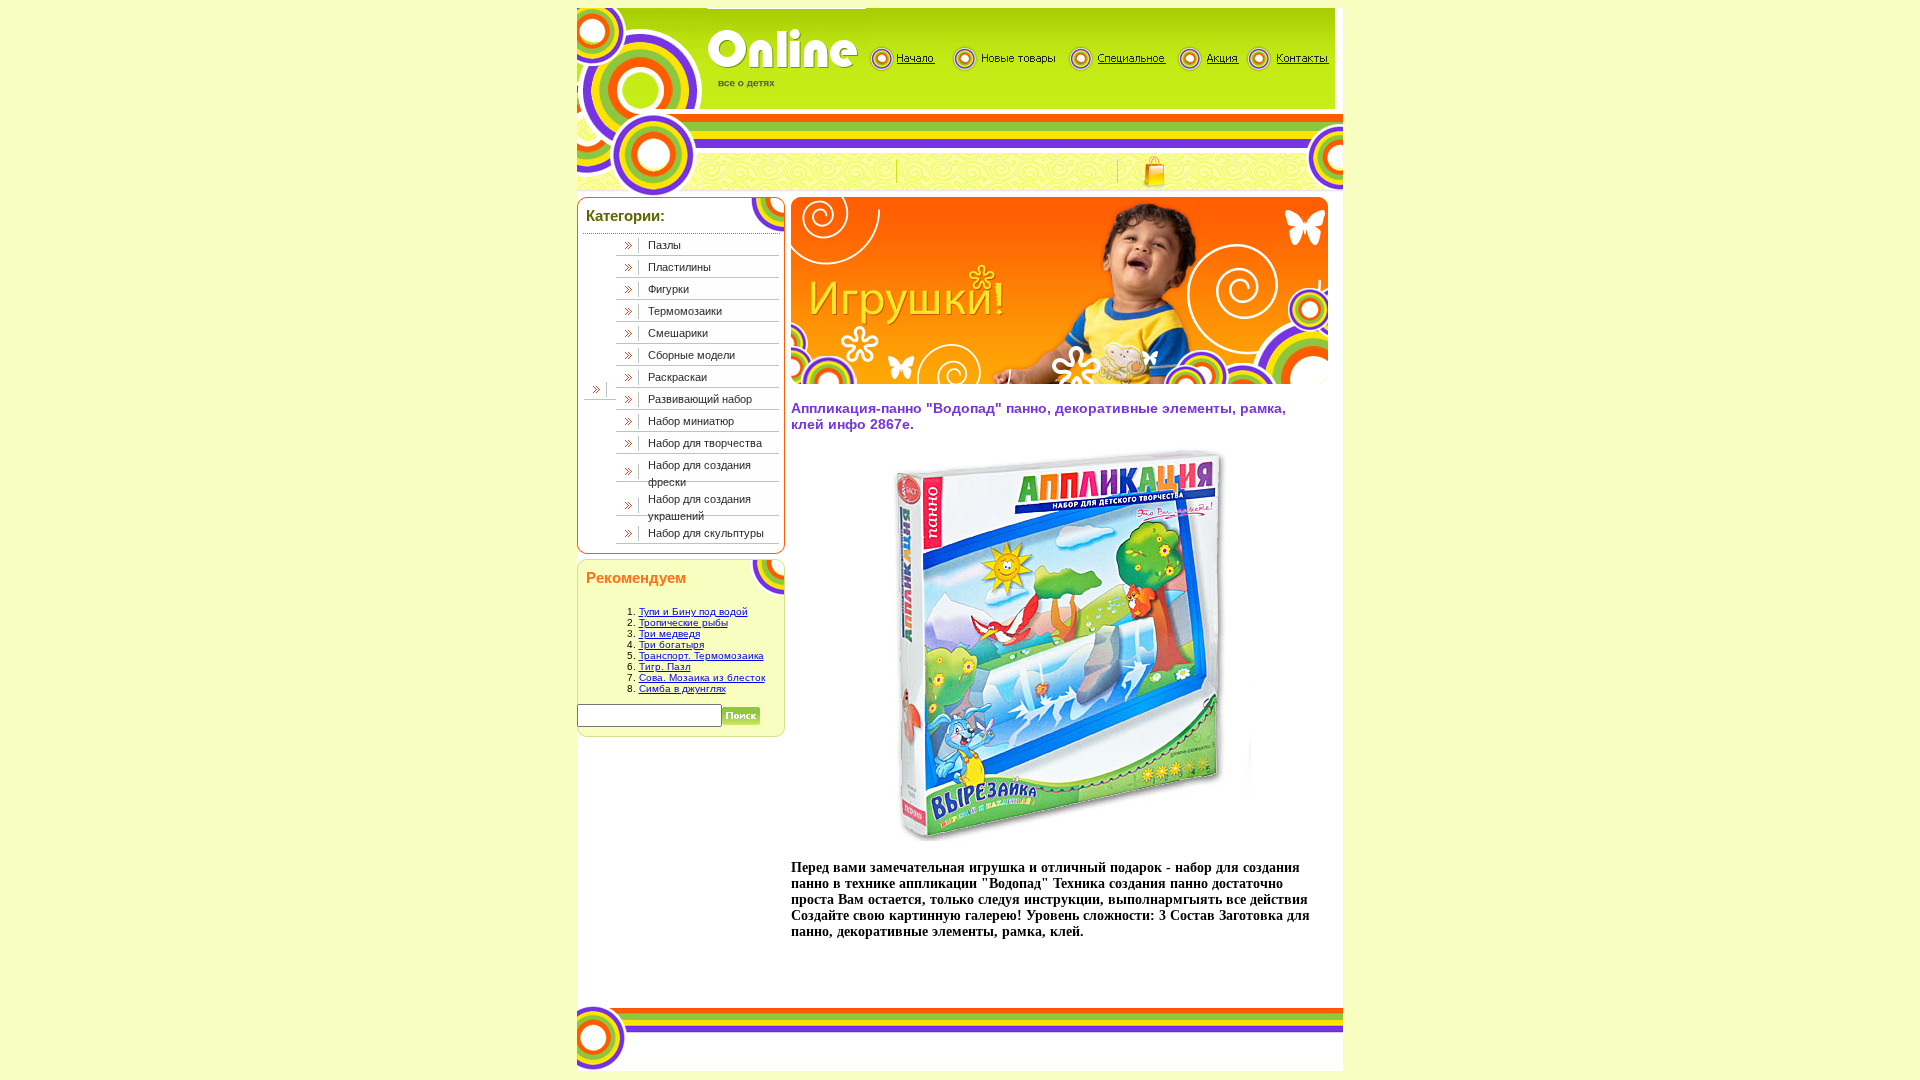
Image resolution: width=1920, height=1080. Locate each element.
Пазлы (664, 245)
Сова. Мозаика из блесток (702, 677)
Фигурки (668, 289)
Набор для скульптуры (706, 533)
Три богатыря (671, 644)
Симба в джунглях (682, 688)
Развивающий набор (700, 399)
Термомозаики (685, 311)
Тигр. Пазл (665, 666)
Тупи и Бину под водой (693, 611)
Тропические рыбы (683, 622)
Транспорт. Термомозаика (701, 655)
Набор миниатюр (691, 421)
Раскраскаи (677, 377)
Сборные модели (691, 355)
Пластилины (679, 267)
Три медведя (669, 633)
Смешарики (678, 333)
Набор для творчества (705, 443)
